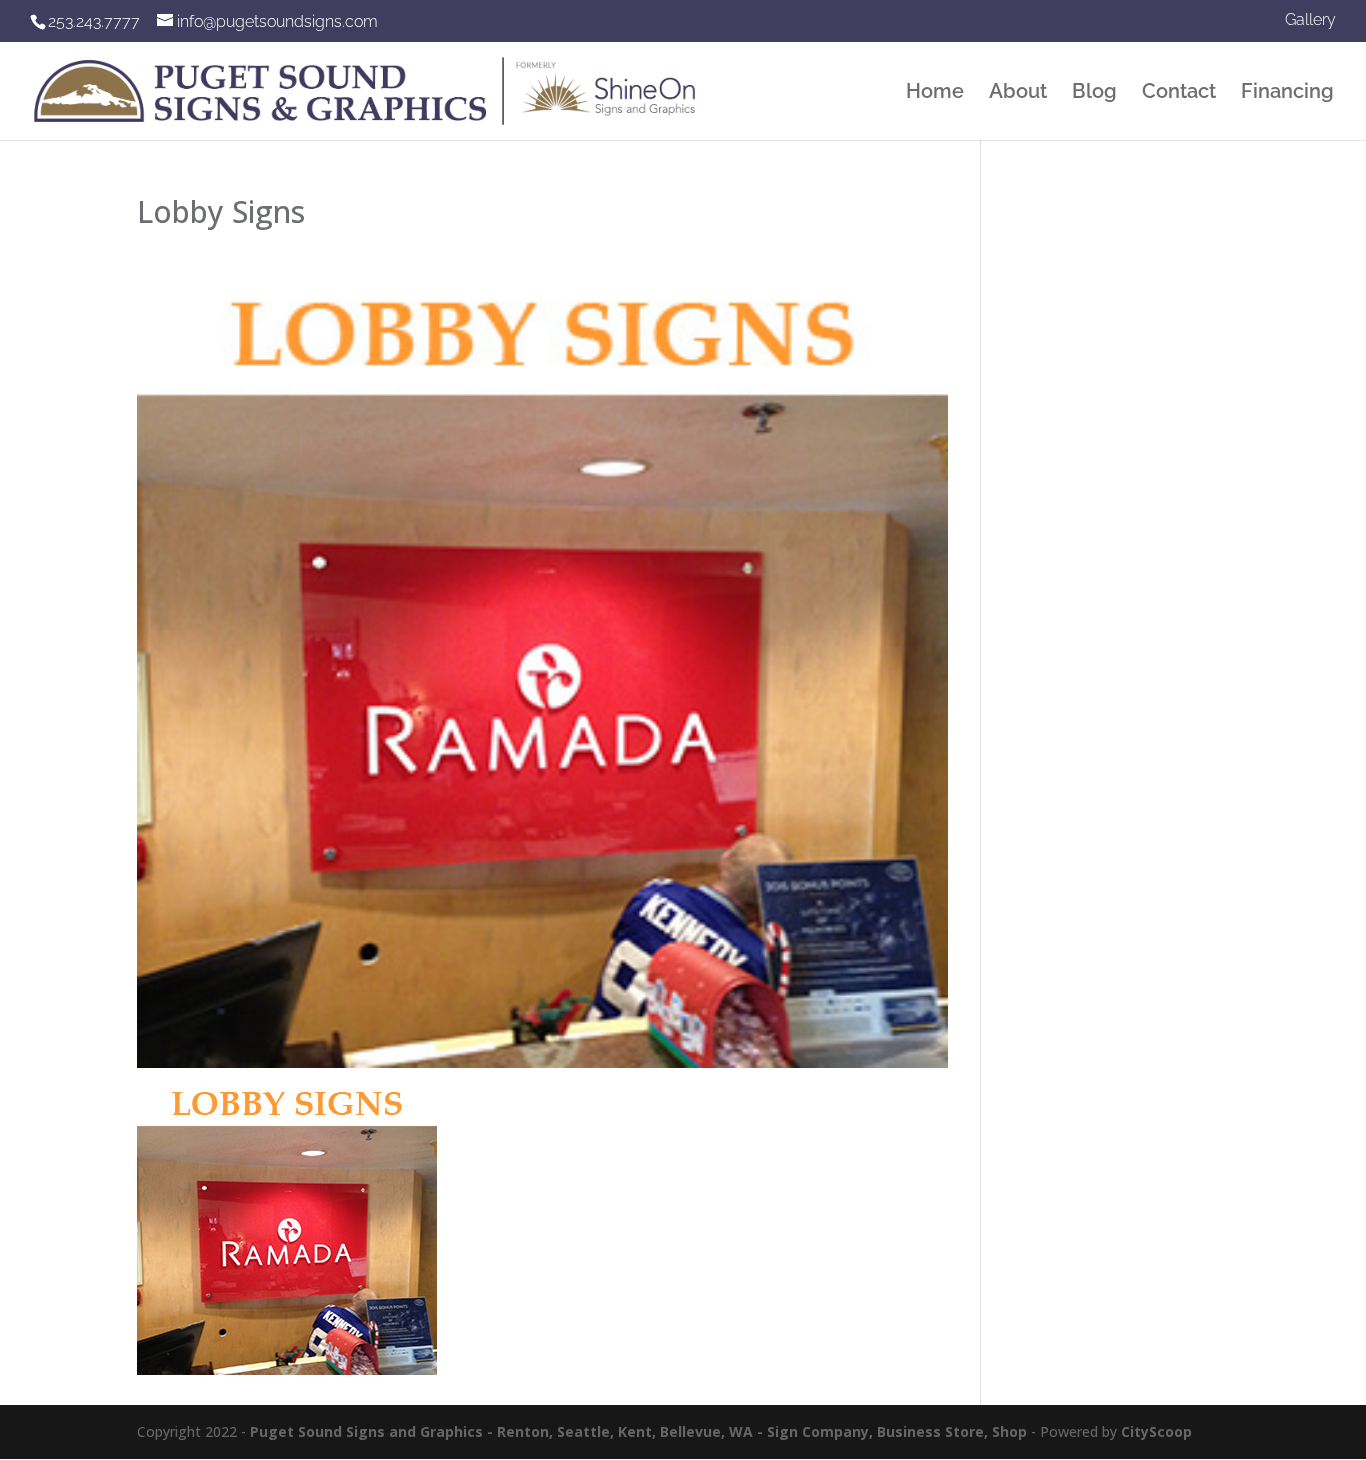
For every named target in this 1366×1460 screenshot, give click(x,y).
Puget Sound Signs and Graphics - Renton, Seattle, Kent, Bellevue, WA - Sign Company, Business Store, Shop (638, 1431)
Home (935, 93)
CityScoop (1156, 1431)
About (1018, 93)
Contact (1179, 93)
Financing (1287, 93)
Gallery (1310, 20)
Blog (1094, 93)
